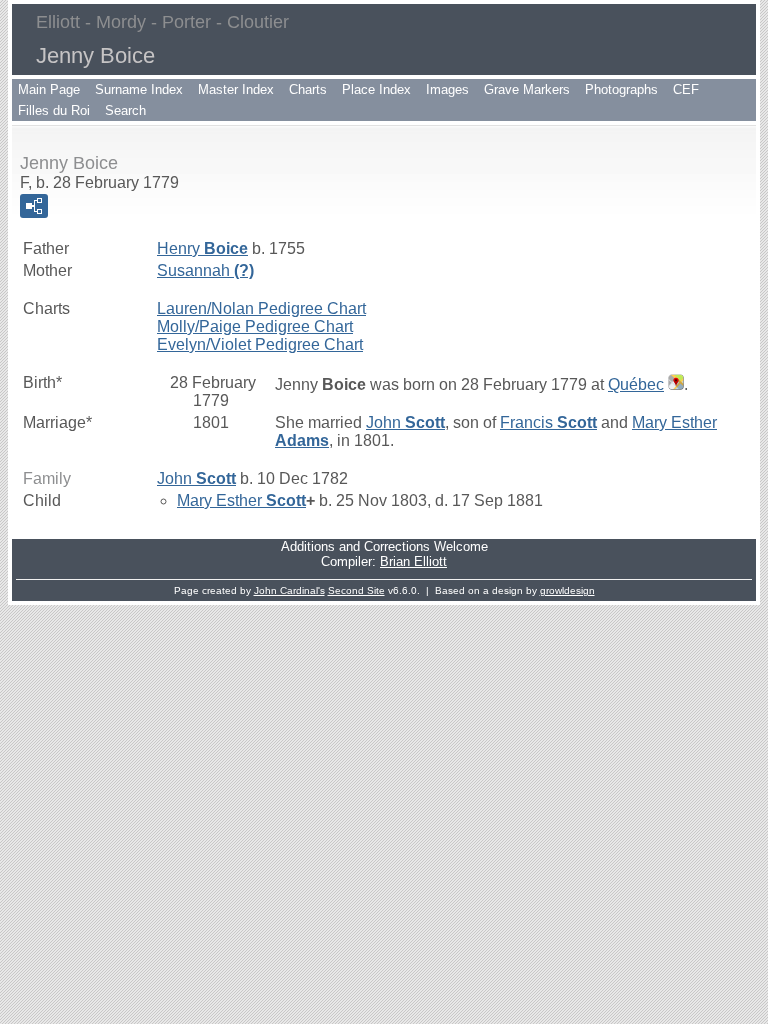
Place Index (376, 89)
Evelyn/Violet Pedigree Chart (260, 344)
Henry (202, 248)
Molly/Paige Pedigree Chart (255, 326)
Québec (636, 384)
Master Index (236, 89)
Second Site (356, 590)
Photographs (621, 89)
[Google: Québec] (674, 384)
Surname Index (139, 89)
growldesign (567, 590)
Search (125, 110)
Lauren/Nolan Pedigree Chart (261, 308)
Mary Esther (241, 500)
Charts (308, 89)
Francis (548, 422)
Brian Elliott (413, 561)
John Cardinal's (289, 590)
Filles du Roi (54, 110)
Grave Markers (527, 89)
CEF (686, 89)
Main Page (49, 89)
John (405, 422)
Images (447, 89)
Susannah (205, 270)
